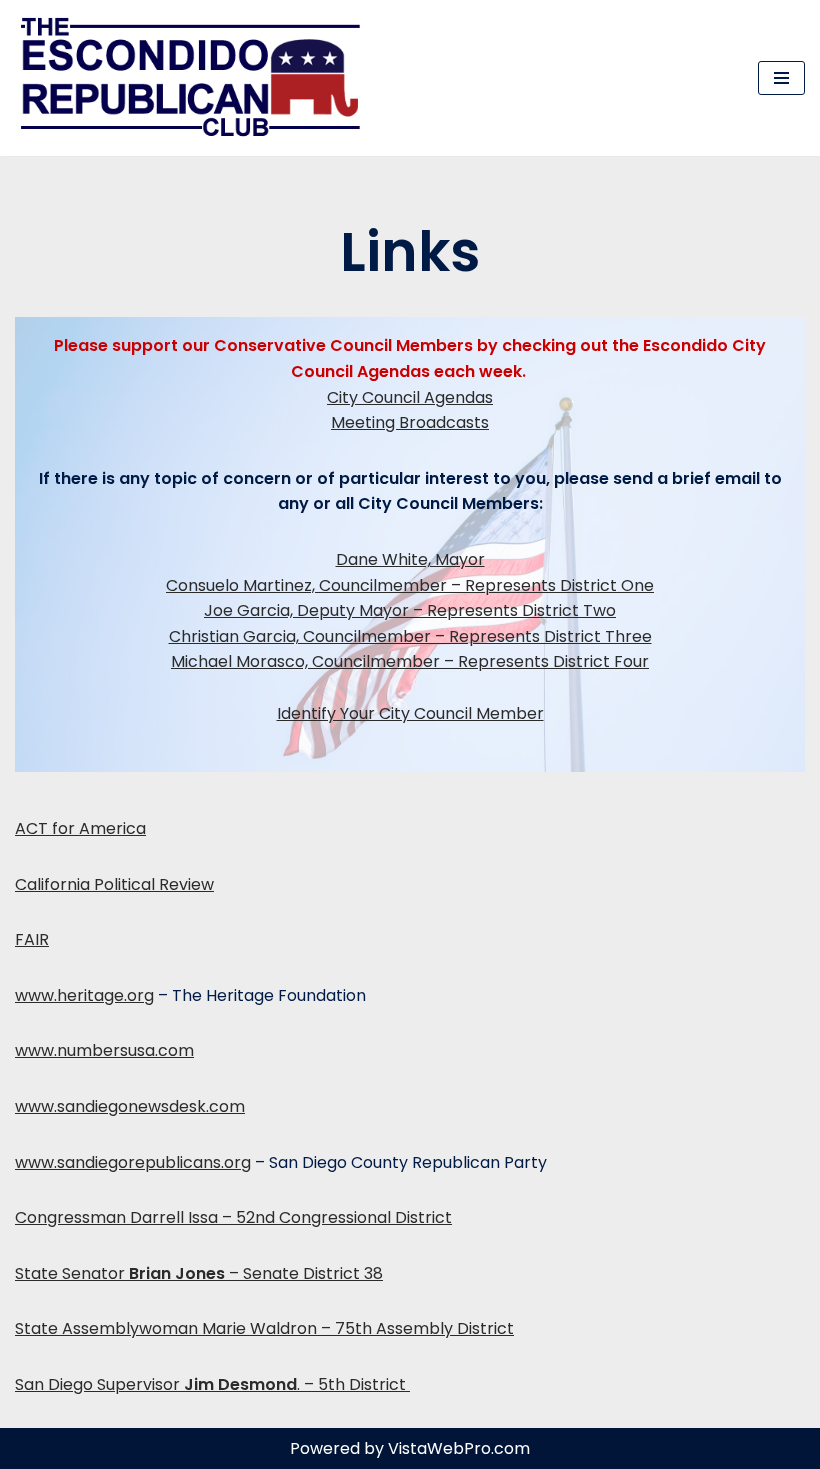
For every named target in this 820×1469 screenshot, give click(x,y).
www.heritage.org (84, 995)
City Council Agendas (410, 397)
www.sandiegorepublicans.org (133, 1162)
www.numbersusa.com (104, 1050)
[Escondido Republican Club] (195, 78)
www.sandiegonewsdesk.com (130, 1106)
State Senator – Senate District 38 (199, 1273)
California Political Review (114, 884)
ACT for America (80, 828)
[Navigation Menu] (781, 78)
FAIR (32, 939)
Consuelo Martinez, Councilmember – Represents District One (410, 585)
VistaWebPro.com (459, 1448)
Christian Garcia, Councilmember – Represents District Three (410, 636)
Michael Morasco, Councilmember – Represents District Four (410, 661)
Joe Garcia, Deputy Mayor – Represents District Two (410, 610)
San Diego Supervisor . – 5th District (212, 1384)
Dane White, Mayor (410, 559)
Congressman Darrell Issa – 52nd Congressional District (233, 1217)
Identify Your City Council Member (410, 713)
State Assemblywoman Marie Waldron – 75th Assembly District (264, 1328)
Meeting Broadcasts (410, 422)
